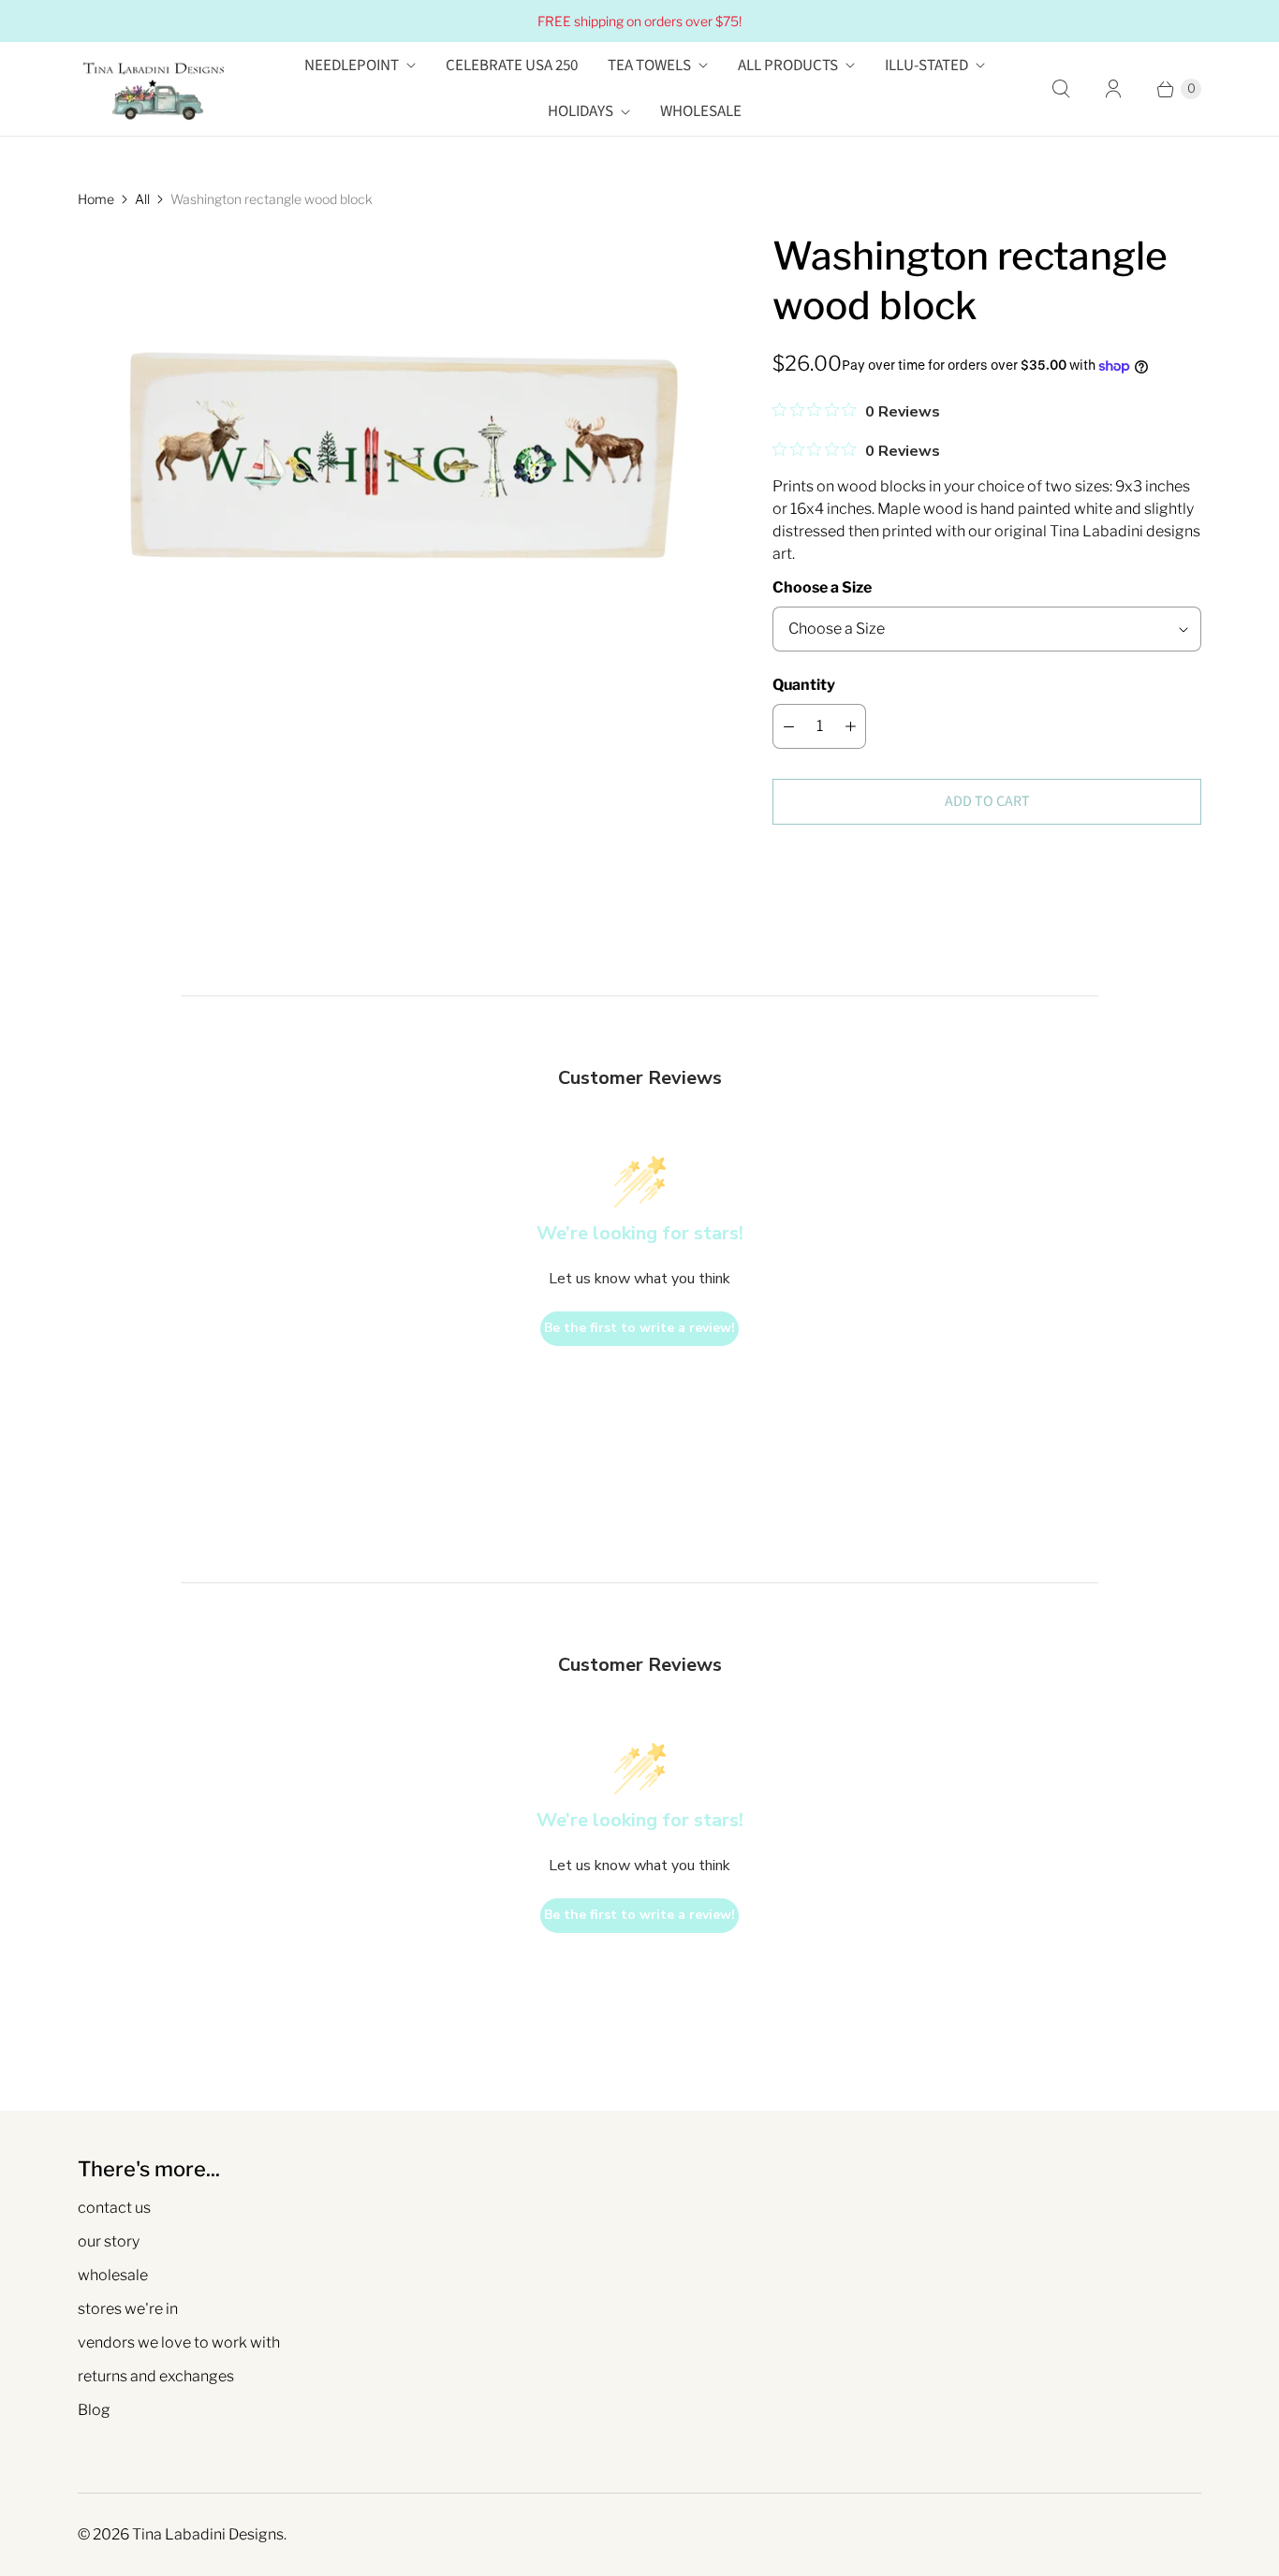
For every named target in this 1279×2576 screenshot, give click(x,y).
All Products (788, 66)
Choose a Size (822, 587)
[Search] (1061, 89)
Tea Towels (649, 66)
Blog (94, 2410)
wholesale (113, 2275)
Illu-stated (926, 66)
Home (96, 199)
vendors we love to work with (179, 2342)
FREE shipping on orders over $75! (639, 21)
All (142, 199)
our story (109, 2241)
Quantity (804, 685)
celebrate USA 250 (512, 66)
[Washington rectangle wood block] (399, 455)
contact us (114, 2208)
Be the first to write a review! (639, 1328)
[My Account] (1113, 89)
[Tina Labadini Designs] (153, 89)
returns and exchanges (156, 2376)
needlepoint (352, 66)
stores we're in (128, 2309)
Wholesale (701, 111)
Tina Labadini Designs (208, 2534)
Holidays (581, 111)
